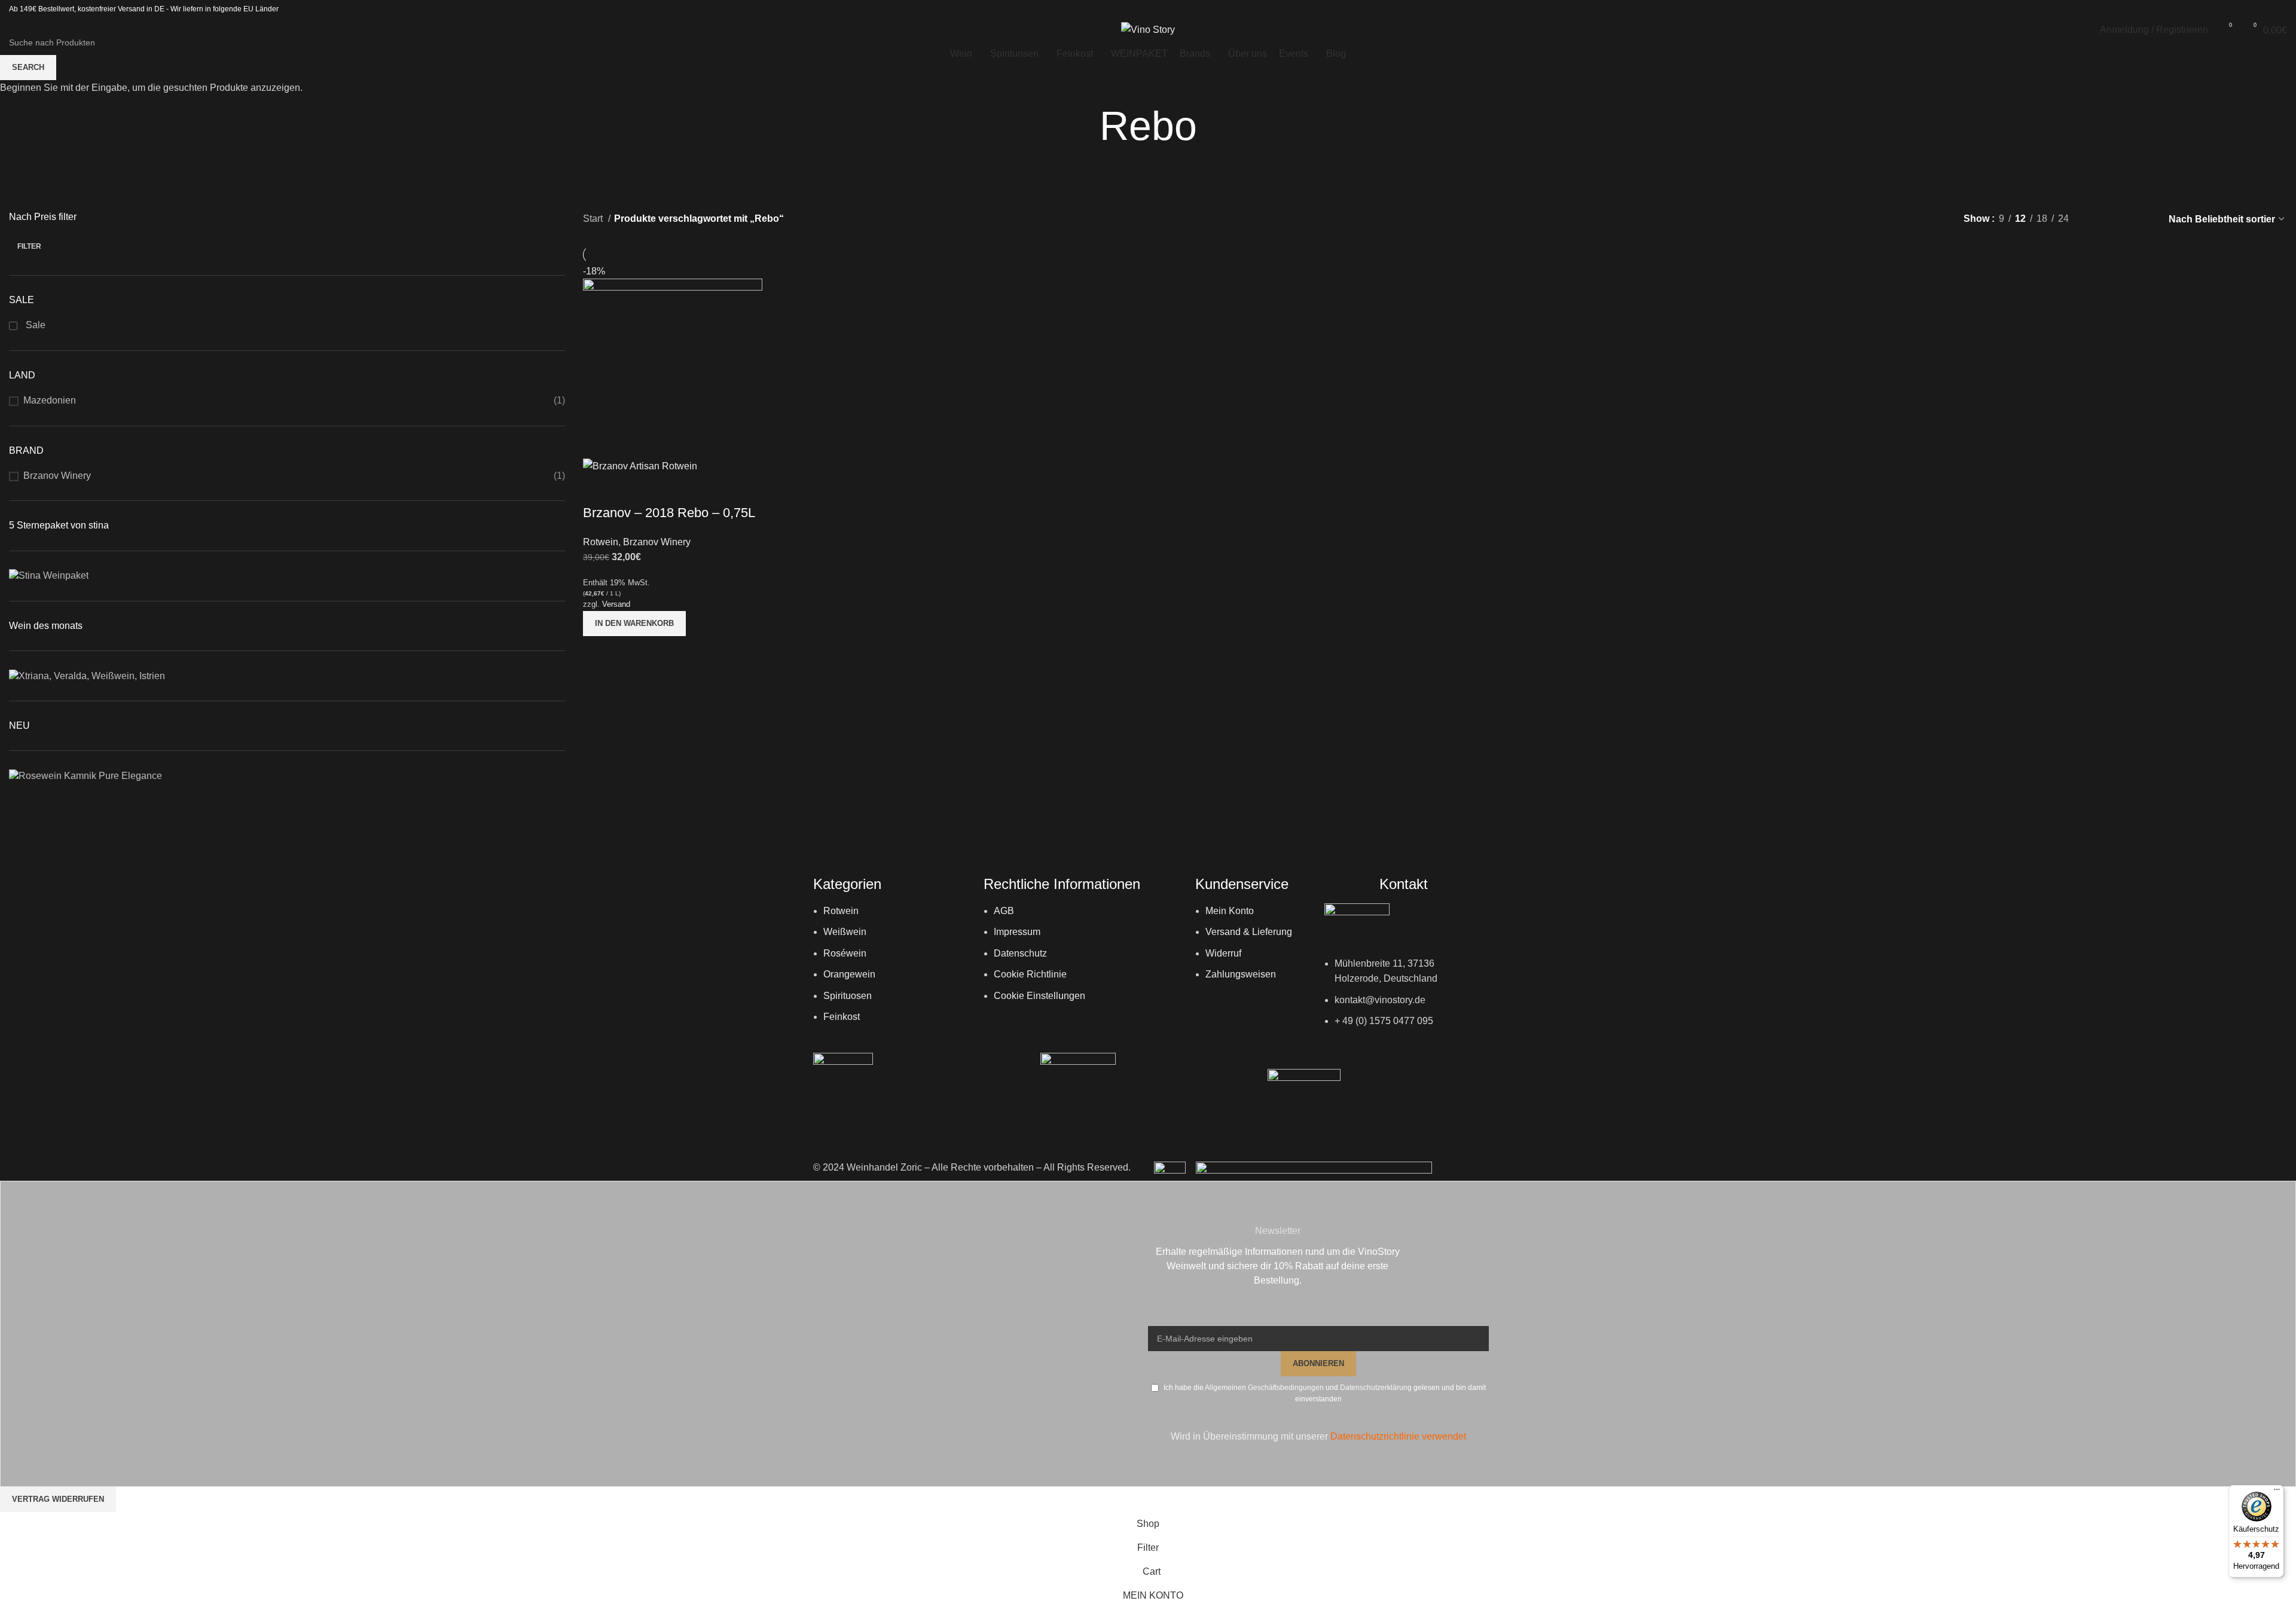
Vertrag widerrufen (58, 1499)
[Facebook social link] (2248, 9)
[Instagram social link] (2264, 9)
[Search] (13, 30)
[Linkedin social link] (2279, 9)
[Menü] (2277, 1492)
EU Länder (260, 9)
